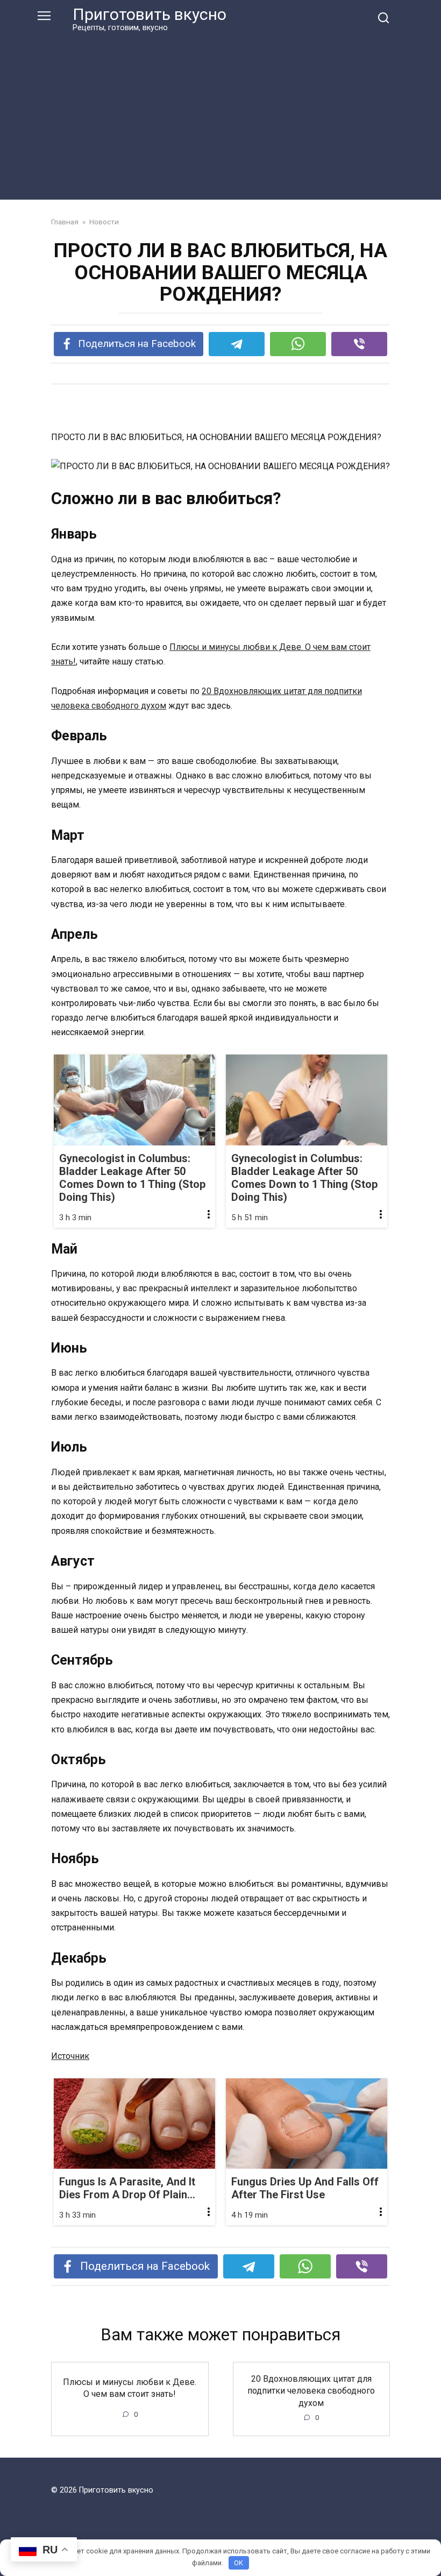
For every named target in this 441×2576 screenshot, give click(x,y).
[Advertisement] (220, 114)
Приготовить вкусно (150, 14)
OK (239, 2563)
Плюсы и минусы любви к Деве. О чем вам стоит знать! (130, 2387)
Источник (70, 2056)
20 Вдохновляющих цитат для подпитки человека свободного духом (311, 2391)
